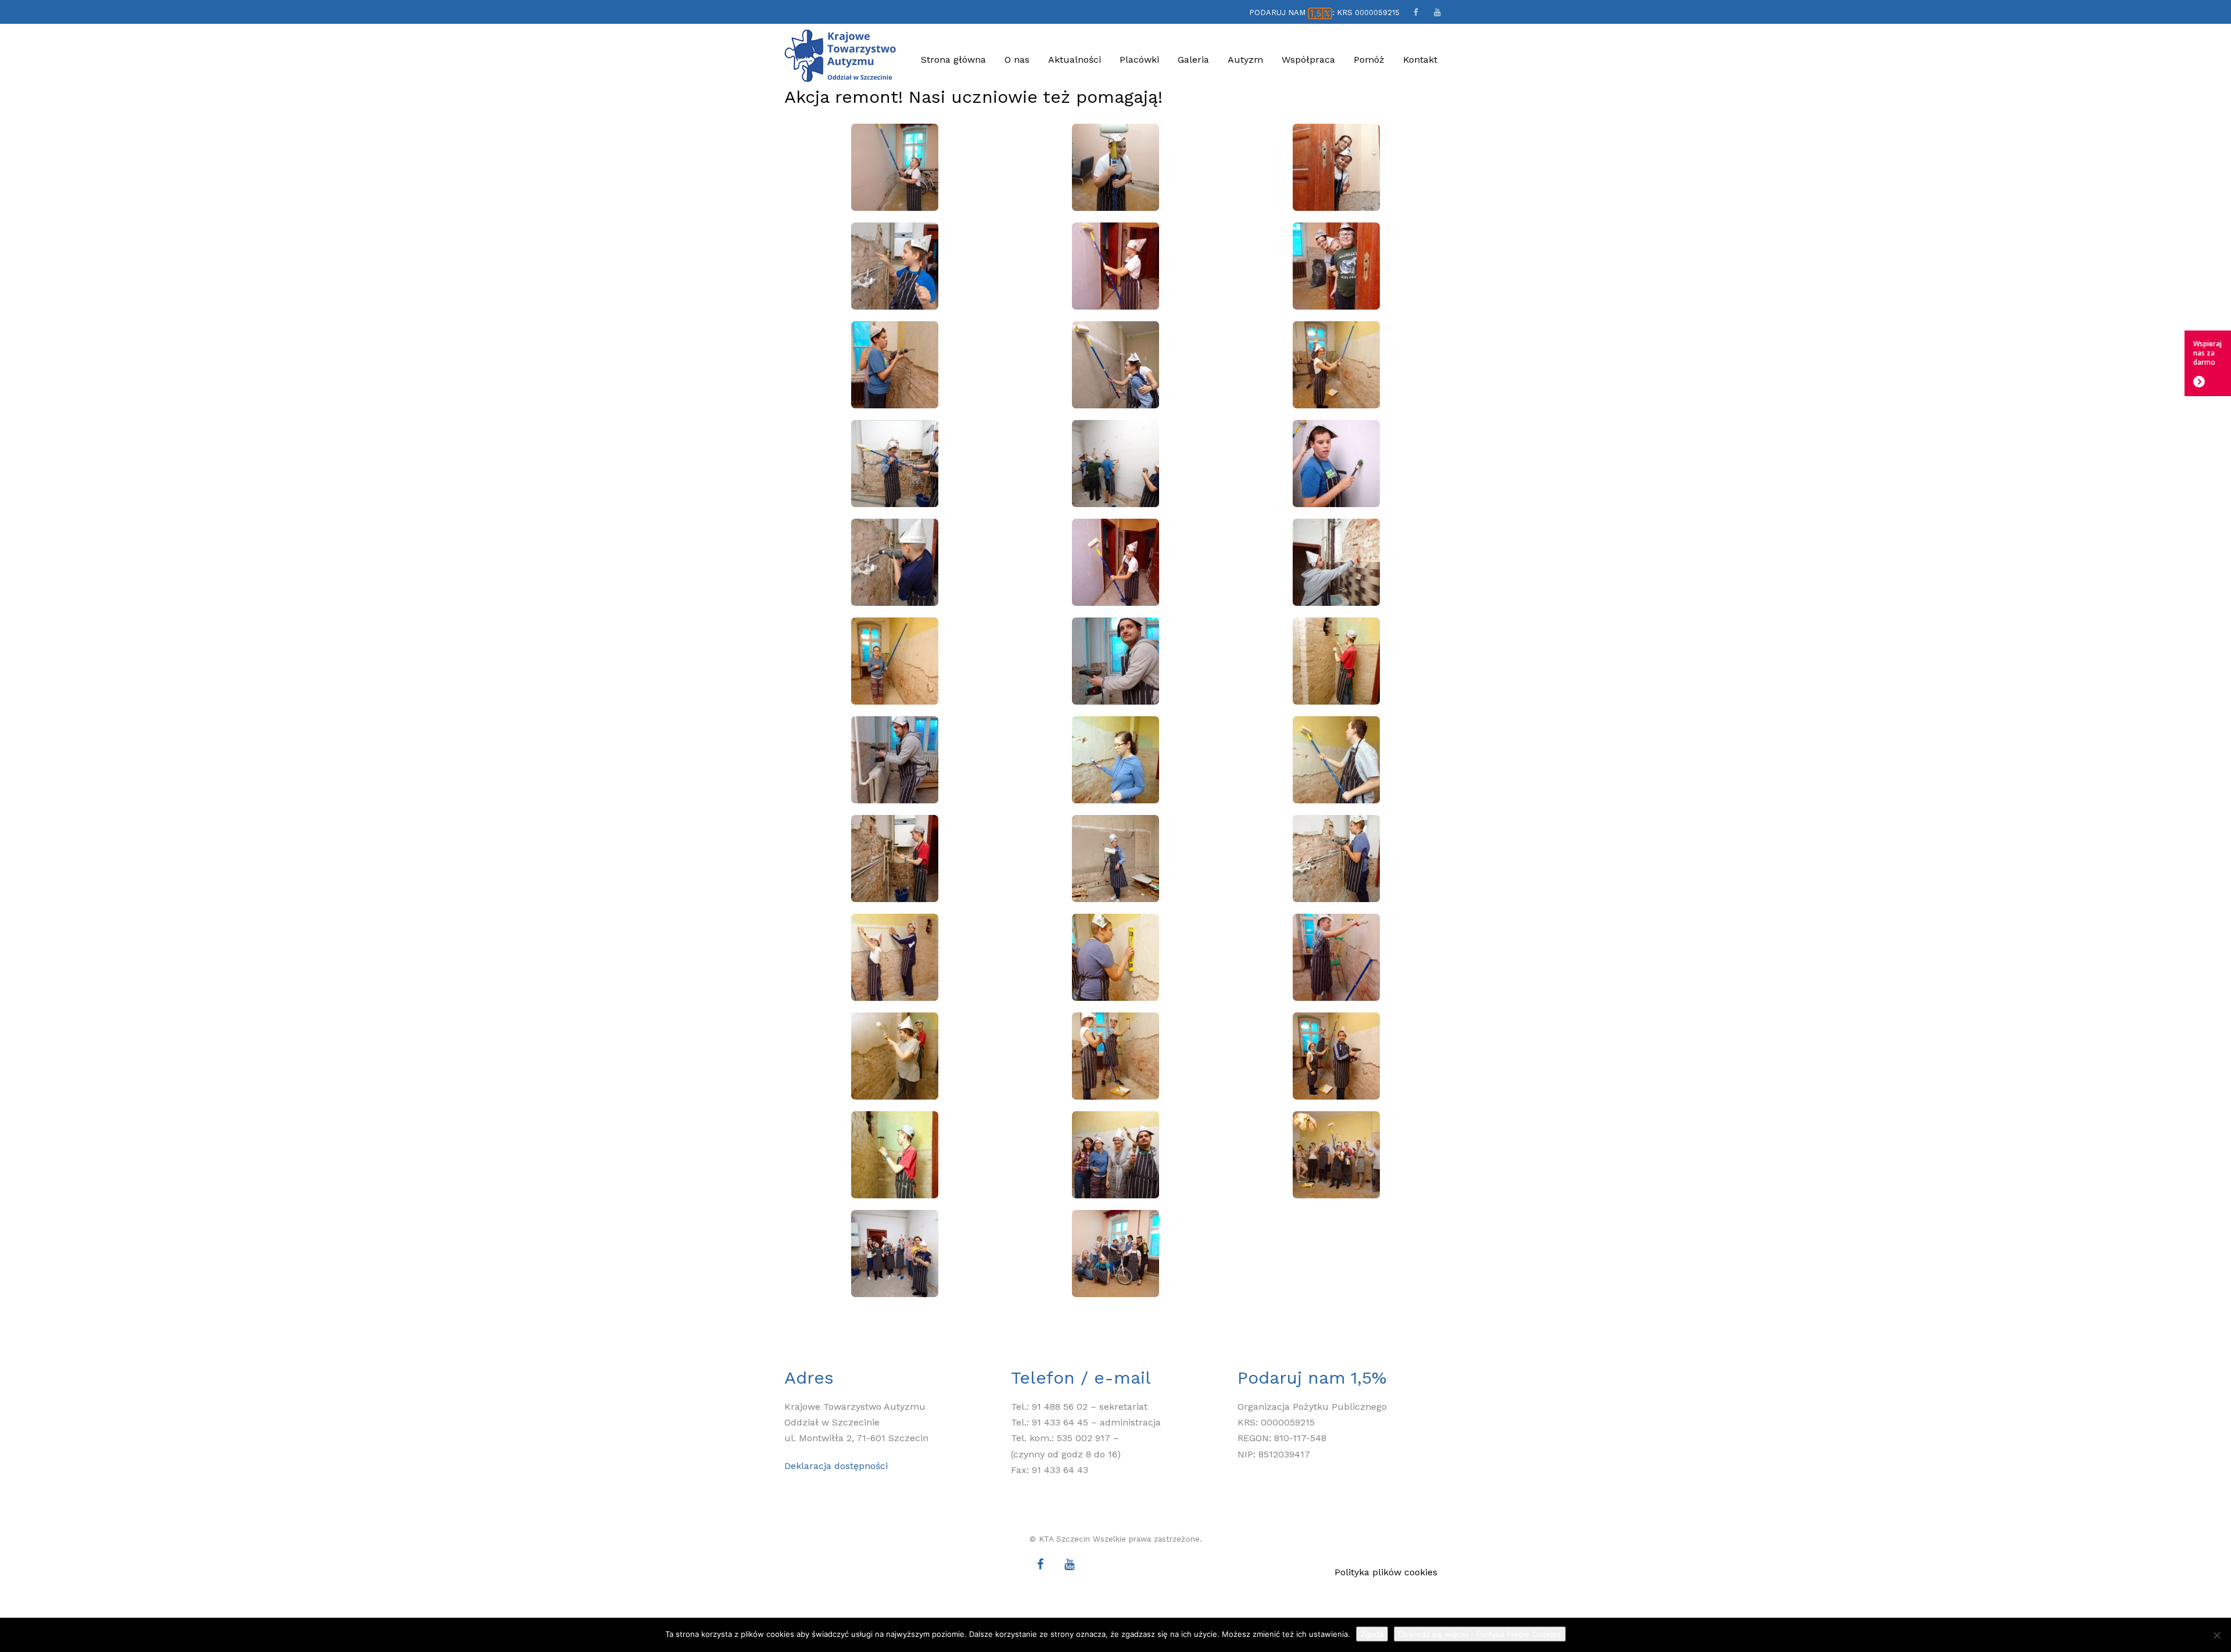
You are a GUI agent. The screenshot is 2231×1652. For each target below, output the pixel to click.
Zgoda (1372, 1634)
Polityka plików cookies (1386, 1572)
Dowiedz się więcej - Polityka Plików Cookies (1480, 1634)
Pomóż (1369, 60)
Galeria (1193, 60)
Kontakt (1420, 60)
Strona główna (953, 60)
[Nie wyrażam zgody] (2216, 1635)
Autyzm (1245, 60)
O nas (1017, 60)
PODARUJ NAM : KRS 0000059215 (1324, 12)
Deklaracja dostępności (836, 1466)
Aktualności (1075, 60)
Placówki (1139, 60)
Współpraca (1308, 60)
